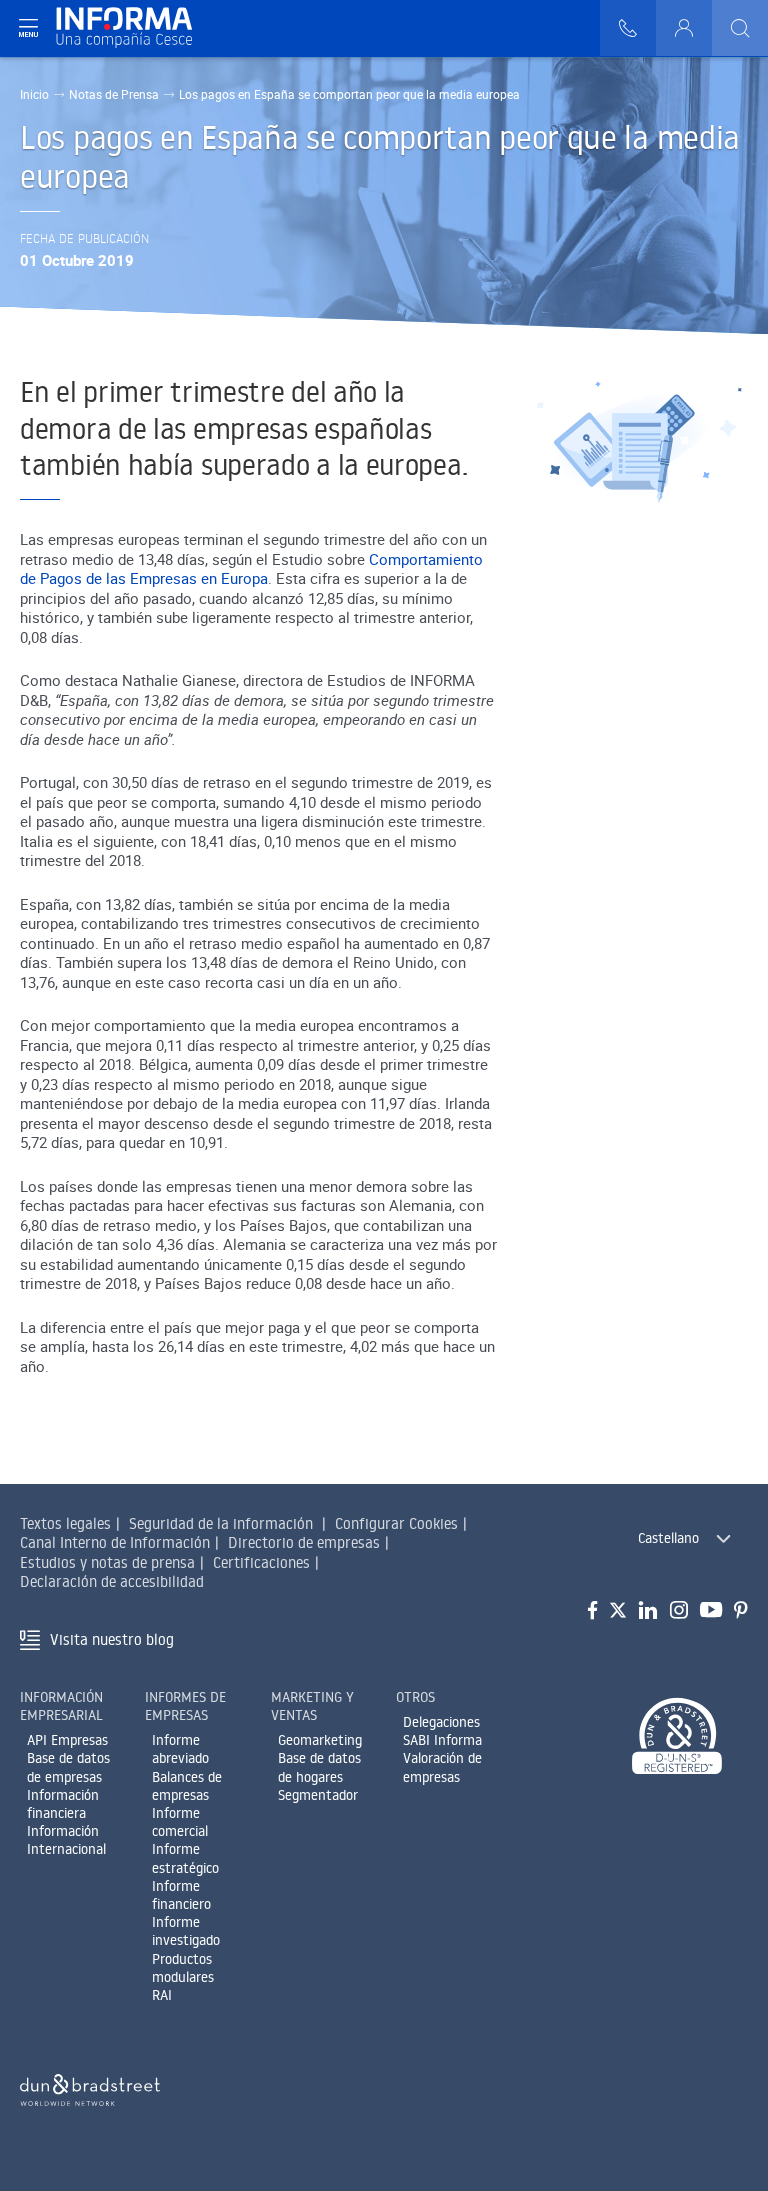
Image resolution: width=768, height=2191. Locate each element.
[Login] (684, 28)
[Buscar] (740, 28)
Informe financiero (181, 1895)
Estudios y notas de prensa (107, 1562)
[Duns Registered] (677, 1737)
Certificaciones (261, 1562)
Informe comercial (180, 1822)
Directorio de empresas (304, 1542)
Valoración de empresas (442, 1767)
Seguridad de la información (221, 1523)
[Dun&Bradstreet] (90, 2086)
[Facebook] (592, 1611)
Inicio (34, 94)
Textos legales (65, 1523)
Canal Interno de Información (115, 1542)
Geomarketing (320, 1740)
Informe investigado (186, 1931)
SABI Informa (442, 1740)
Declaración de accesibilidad (112, 1581)
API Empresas (67, 1740)
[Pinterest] (741, 1611)
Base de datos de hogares (319, 1767)
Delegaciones (441, 1722)
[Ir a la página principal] (132, 28)
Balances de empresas (187, 1786)
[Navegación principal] (28, 28)
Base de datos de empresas (68, 1767)
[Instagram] (679, 1611)
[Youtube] (711, 1611)
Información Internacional (66, 1840)
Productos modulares (183, 1968)
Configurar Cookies (396, 1523)
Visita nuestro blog (112, 1639)
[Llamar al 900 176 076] (628, 28)
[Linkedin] (648, 1611)
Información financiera (63, 1804)
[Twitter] (618, 1611)
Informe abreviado (180, 1749)
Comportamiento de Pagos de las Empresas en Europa (251, 569)
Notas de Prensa (114, 94)
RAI (162, 1995)
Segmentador (318, 1795)
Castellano (668, 1538)
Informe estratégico (185, 1858)
